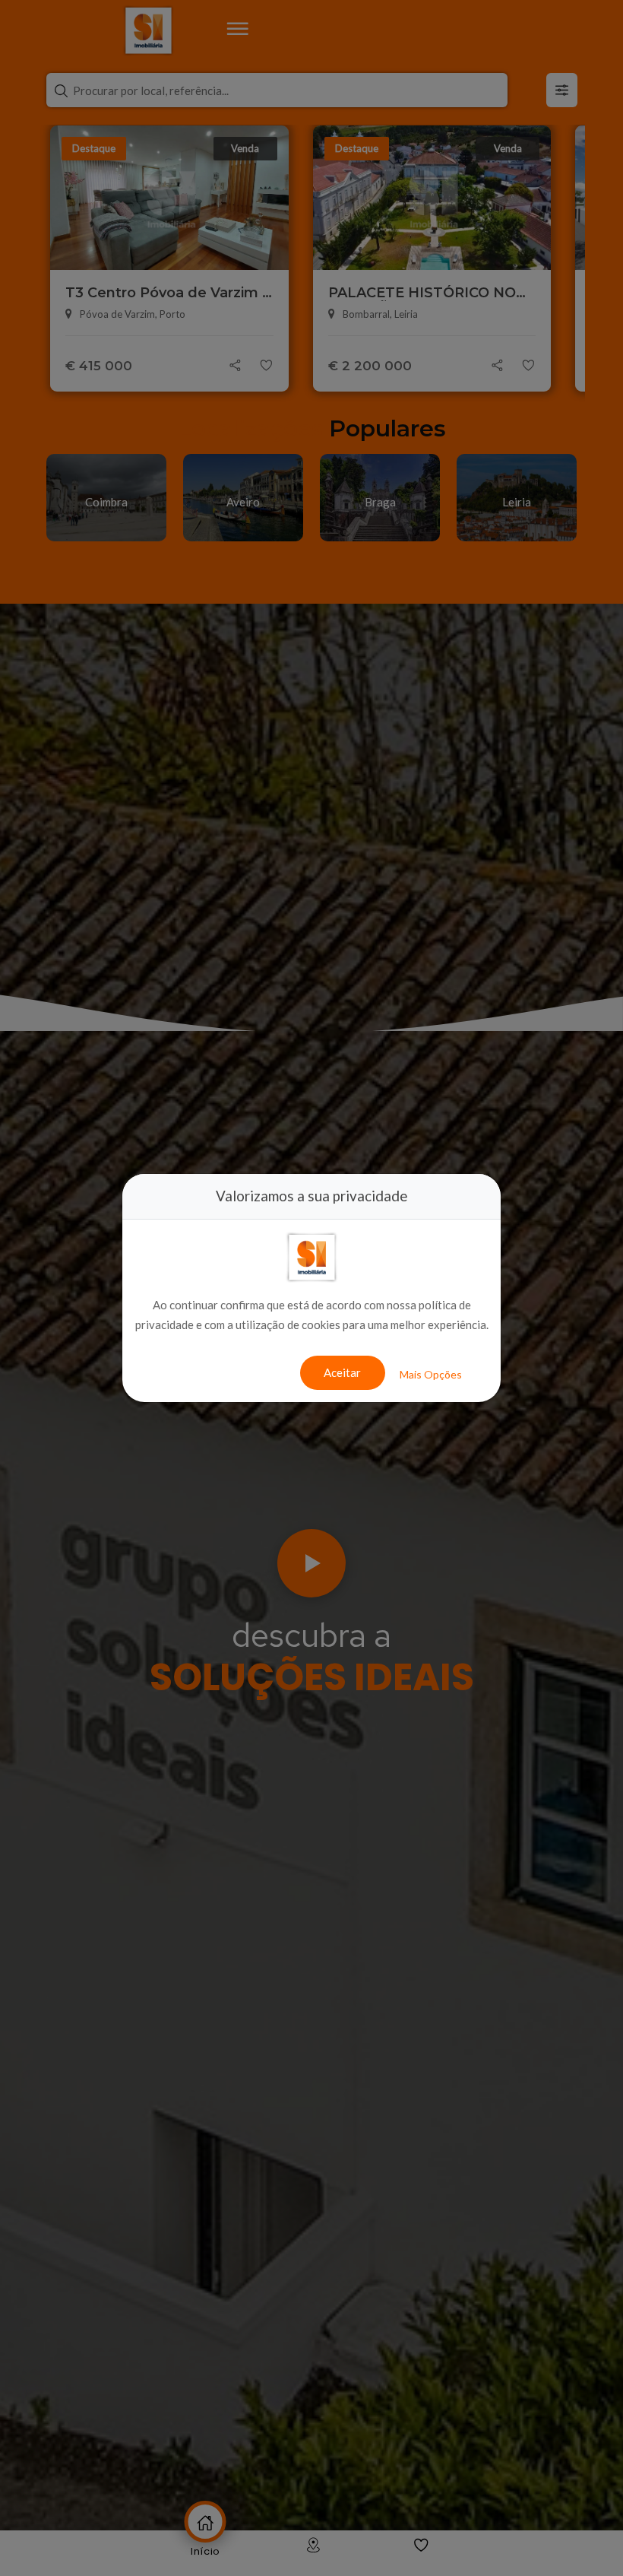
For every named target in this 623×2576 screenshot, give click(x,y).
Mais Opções (431, 1374)
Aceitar (342, 1372)
